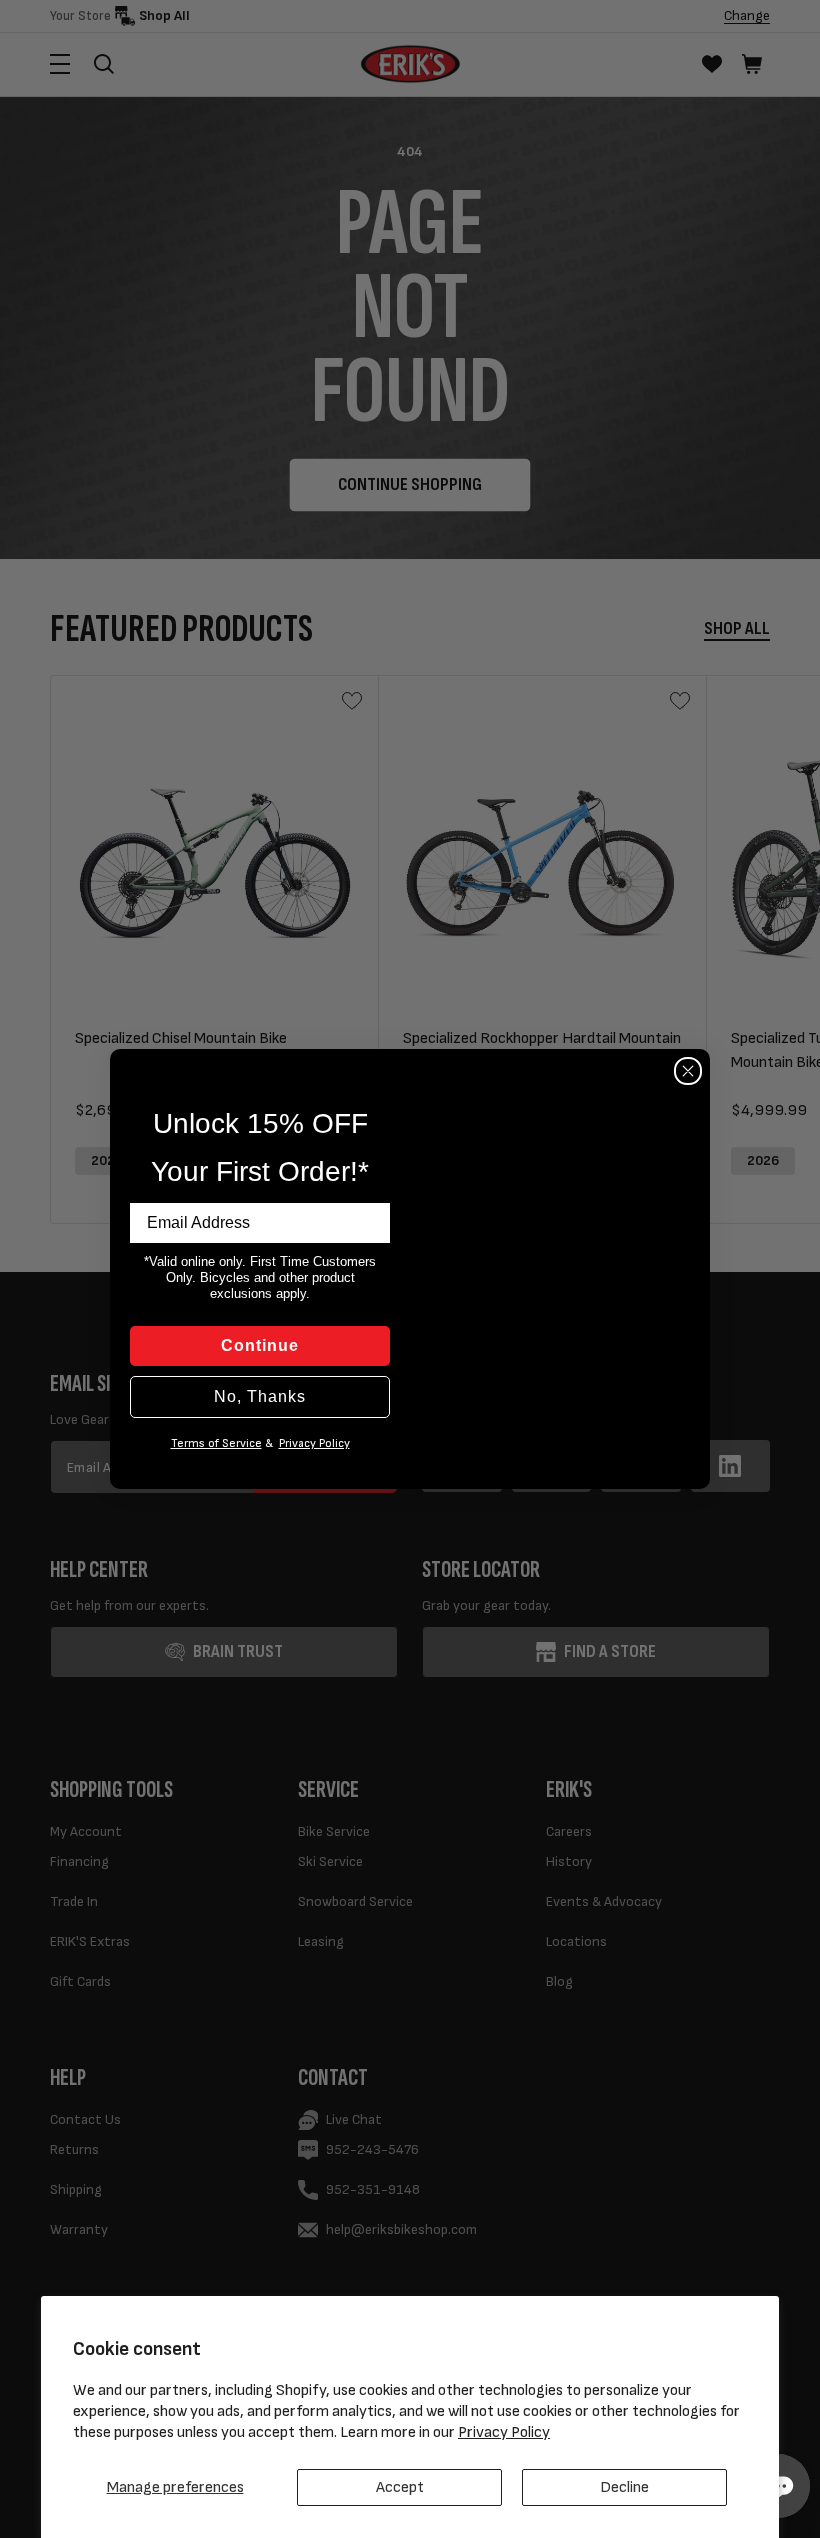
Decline (624, 2487)
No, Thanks (260, 1396)
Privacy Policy (504, 2432)
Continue (260, 1345)
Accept (400, 2487)
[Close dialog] (688, 1071)
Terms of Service (216, 1443)
